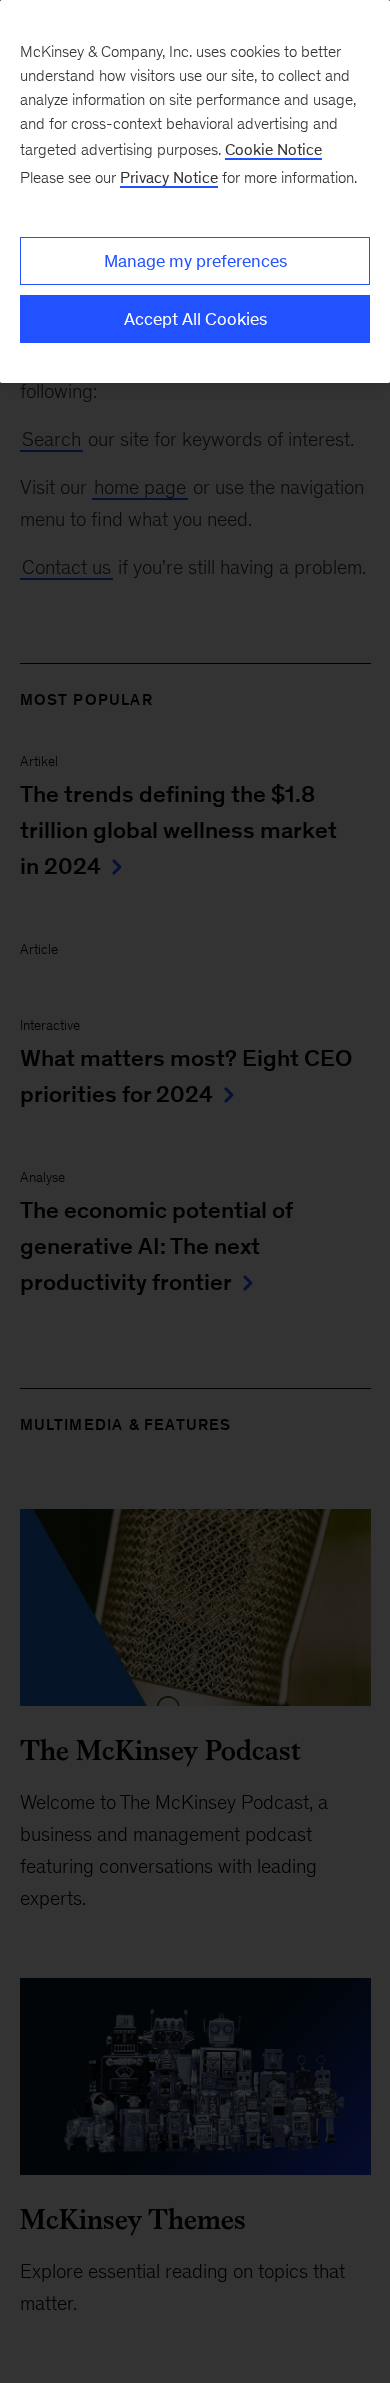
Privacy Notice (169, 177)
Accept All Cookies (195, 319)
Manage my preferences (195, 261)
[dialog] (195, 191)
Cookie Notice (273, 149)
